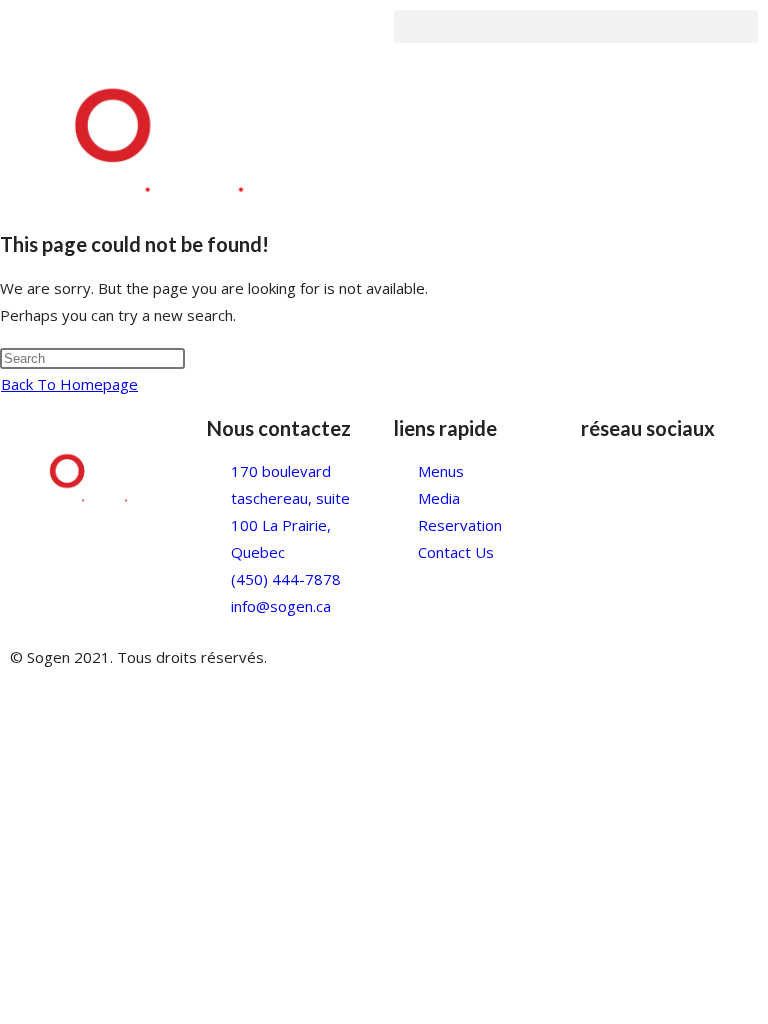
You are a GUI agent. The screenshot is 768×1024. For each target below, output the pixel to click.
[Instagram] (660, 483)
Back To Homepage (69, 384)
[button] (576, 26)
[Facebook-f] (606, 483)
